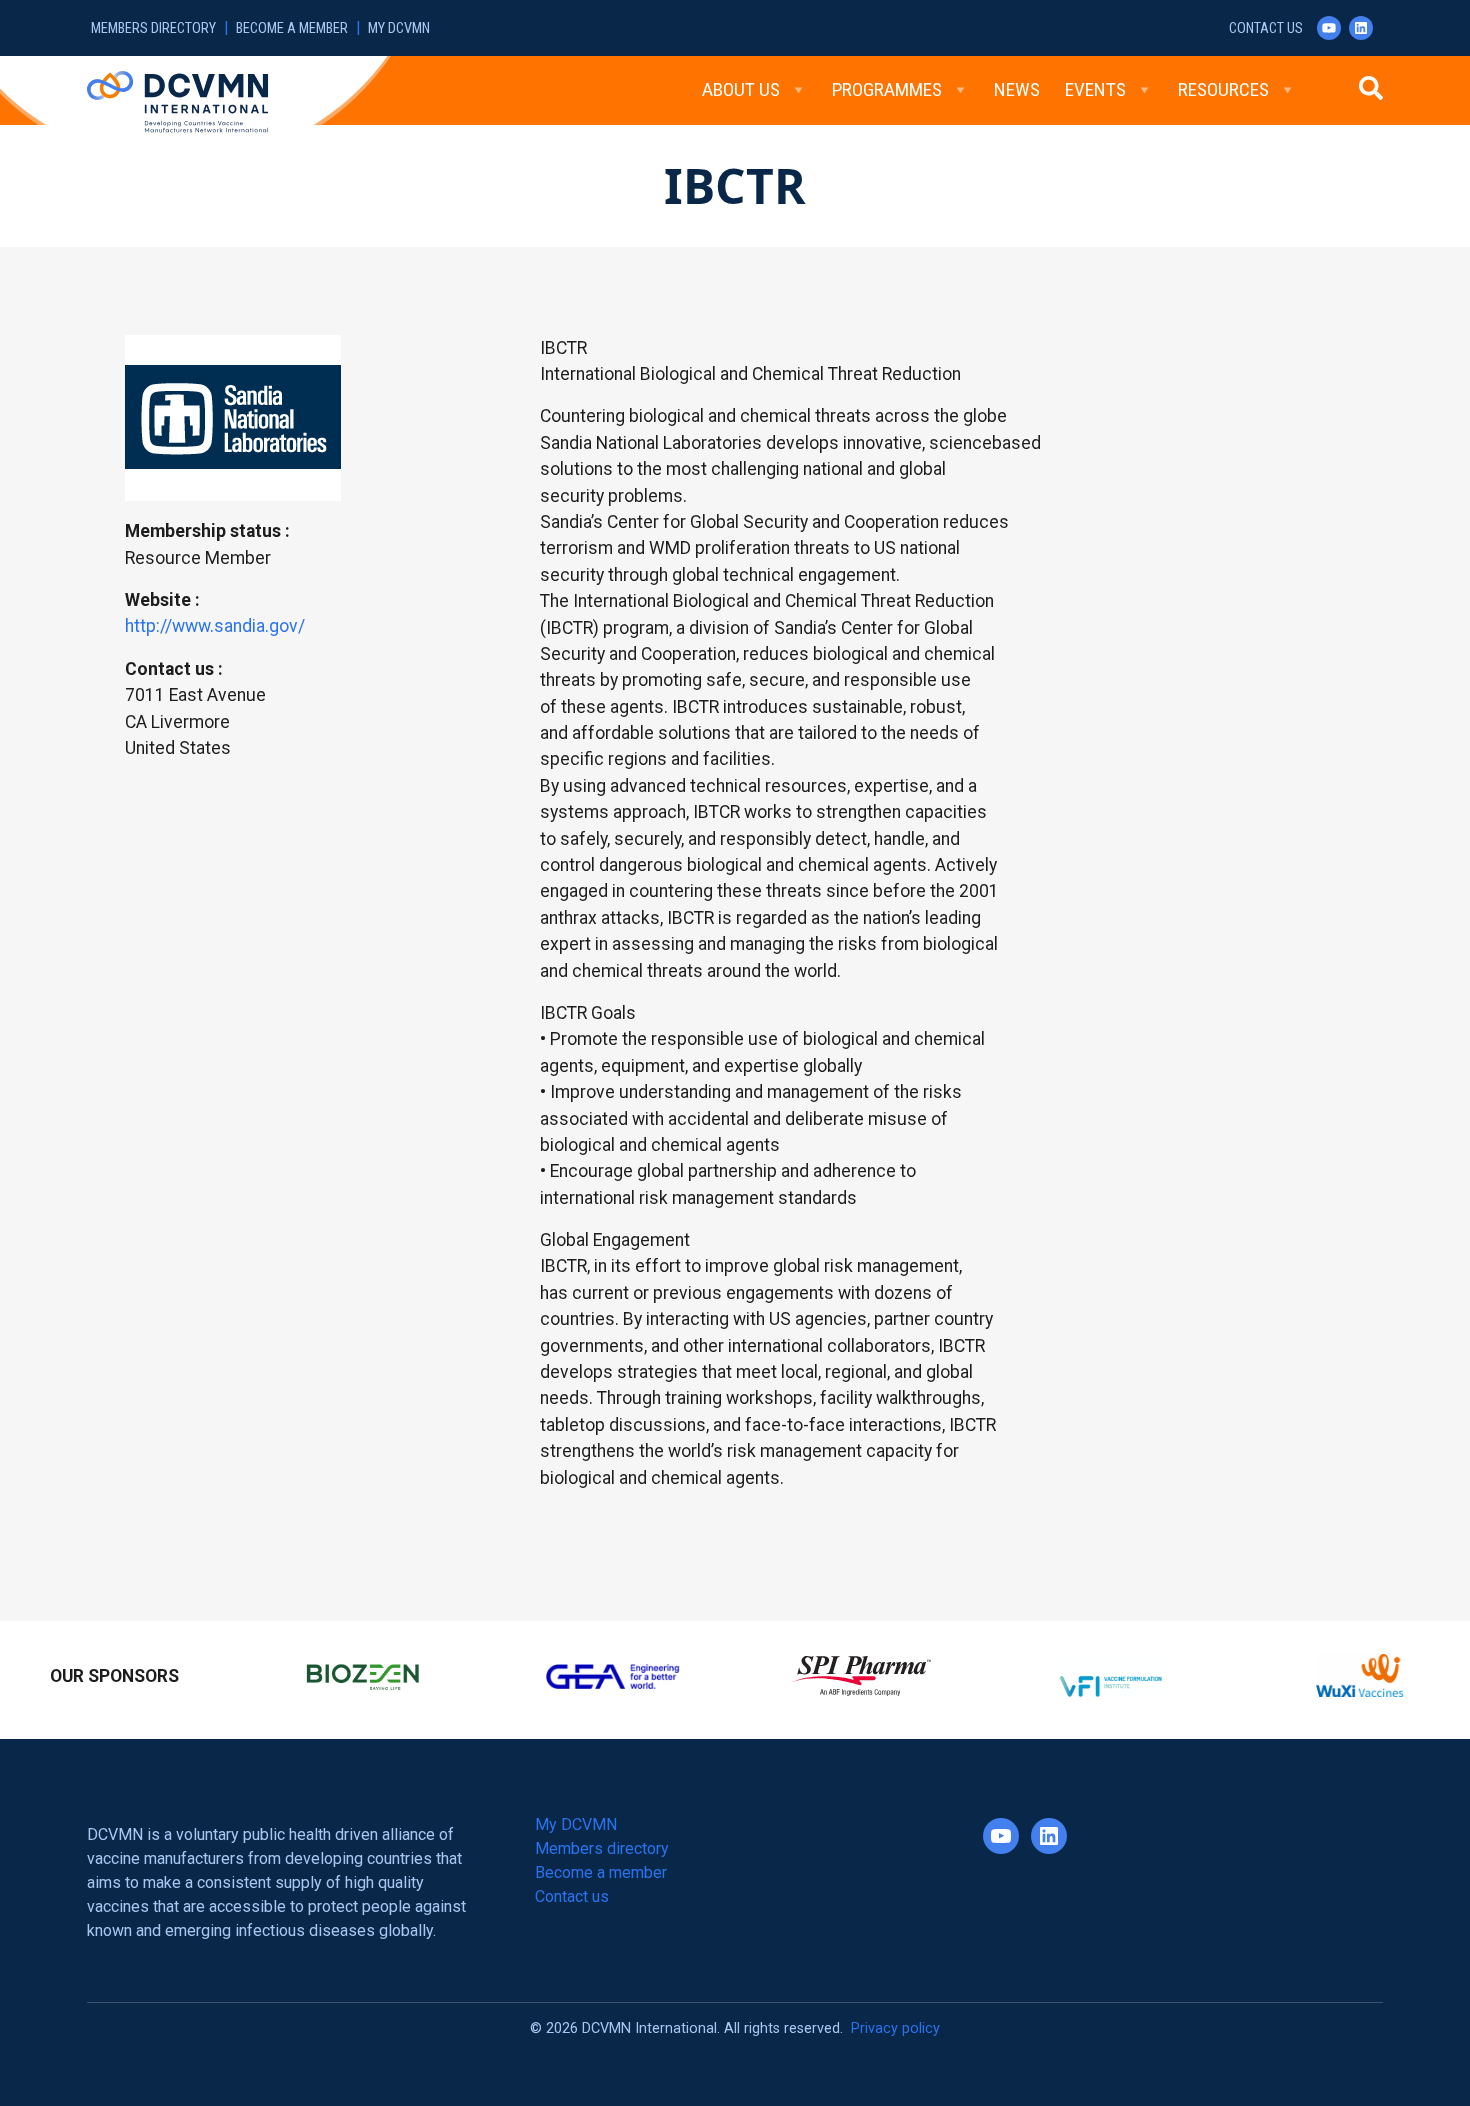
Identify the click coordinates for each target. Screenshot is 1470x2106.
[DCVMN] (177, 101)
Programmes (887, 89)
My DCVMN (399, 28)
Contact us (1266, 28)
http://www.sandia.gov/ (215, 626)
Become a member (292, 28)
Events (1095, 89)
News (1017, 89)
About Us (741, 89)
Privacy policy (895, 2019)
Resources (1223, 89)
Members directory (153, 28)
